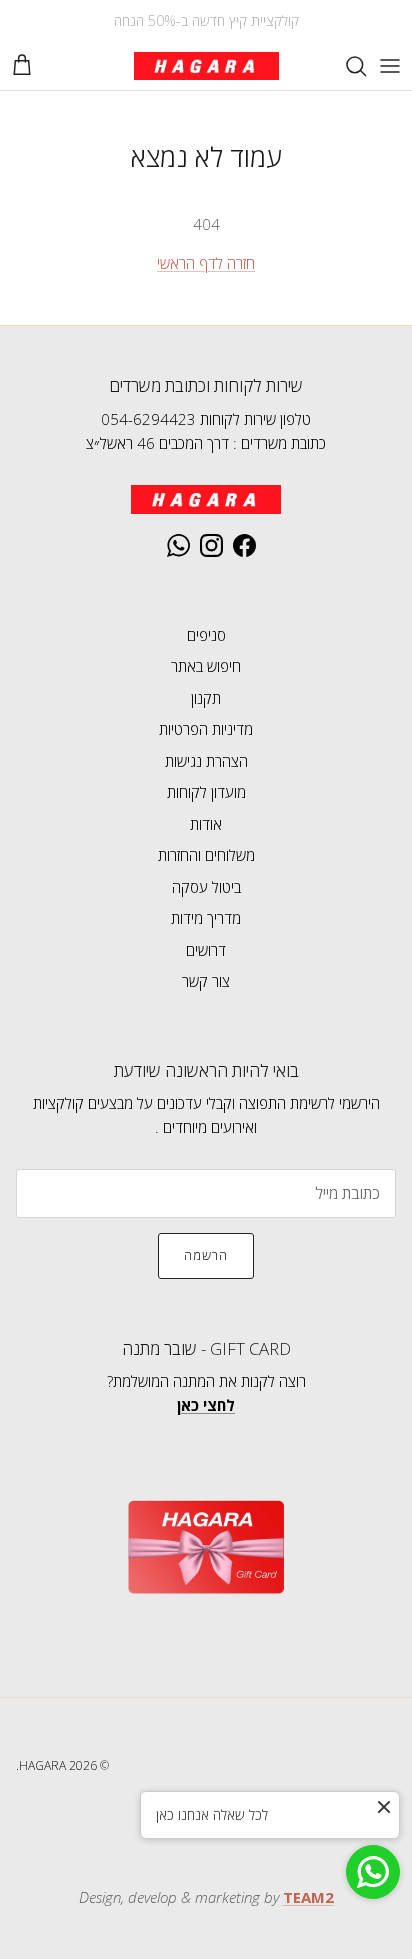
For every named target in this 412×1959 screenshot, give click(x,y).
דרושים (206, 950)
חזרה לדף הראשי (206, 263)
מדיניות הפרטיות (206, 729)
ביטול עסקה (206, 887)
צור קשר (206, 981)
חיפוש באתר (206, 666)
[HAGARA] (206, 66)
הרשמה (206, 1255)
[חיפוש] (346, 66)
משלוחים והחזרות (206, 855)
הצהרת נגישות (206, 761)
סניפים (206, 635)
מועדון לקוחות (206, 792)
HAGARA (42, 1765)
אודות (206, 824)
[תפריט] (390, 66)
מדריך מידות (206, 918)
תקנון (206, 698)
